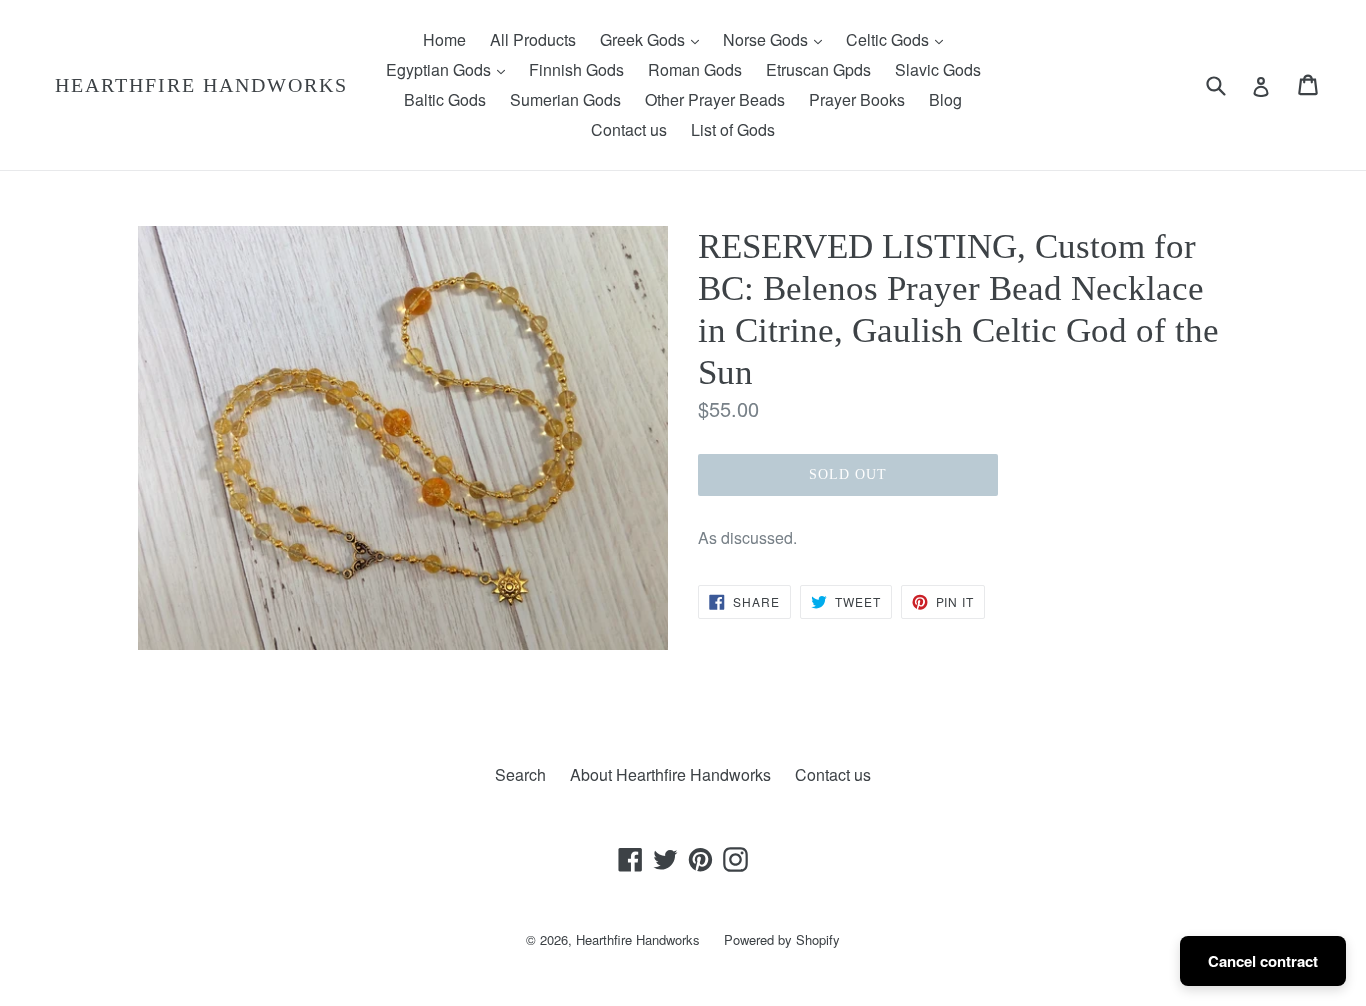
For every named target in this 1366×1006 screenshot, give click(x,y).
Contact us (629, 129)
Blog (945, 99)
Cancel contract (1263, 961)
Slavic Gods (938, 69)
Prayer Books (857, 99)
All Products (533, 39)
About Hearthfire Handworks (670, 774)
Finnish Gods (576, 69)
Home (444, 39)
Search (520, 774)
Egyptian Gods (450, 69)
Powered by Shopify (782, 939)
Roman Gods (695, 69)
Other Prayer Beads (715, 99)
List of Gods (733, 129)
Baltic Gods (445, 99)
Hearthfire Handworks (201, 85)
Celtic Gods (899, 39)
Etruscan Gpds (818, 69)
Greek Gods (654, 39)
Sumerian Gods (565, 99)
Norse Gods (777, 39)
